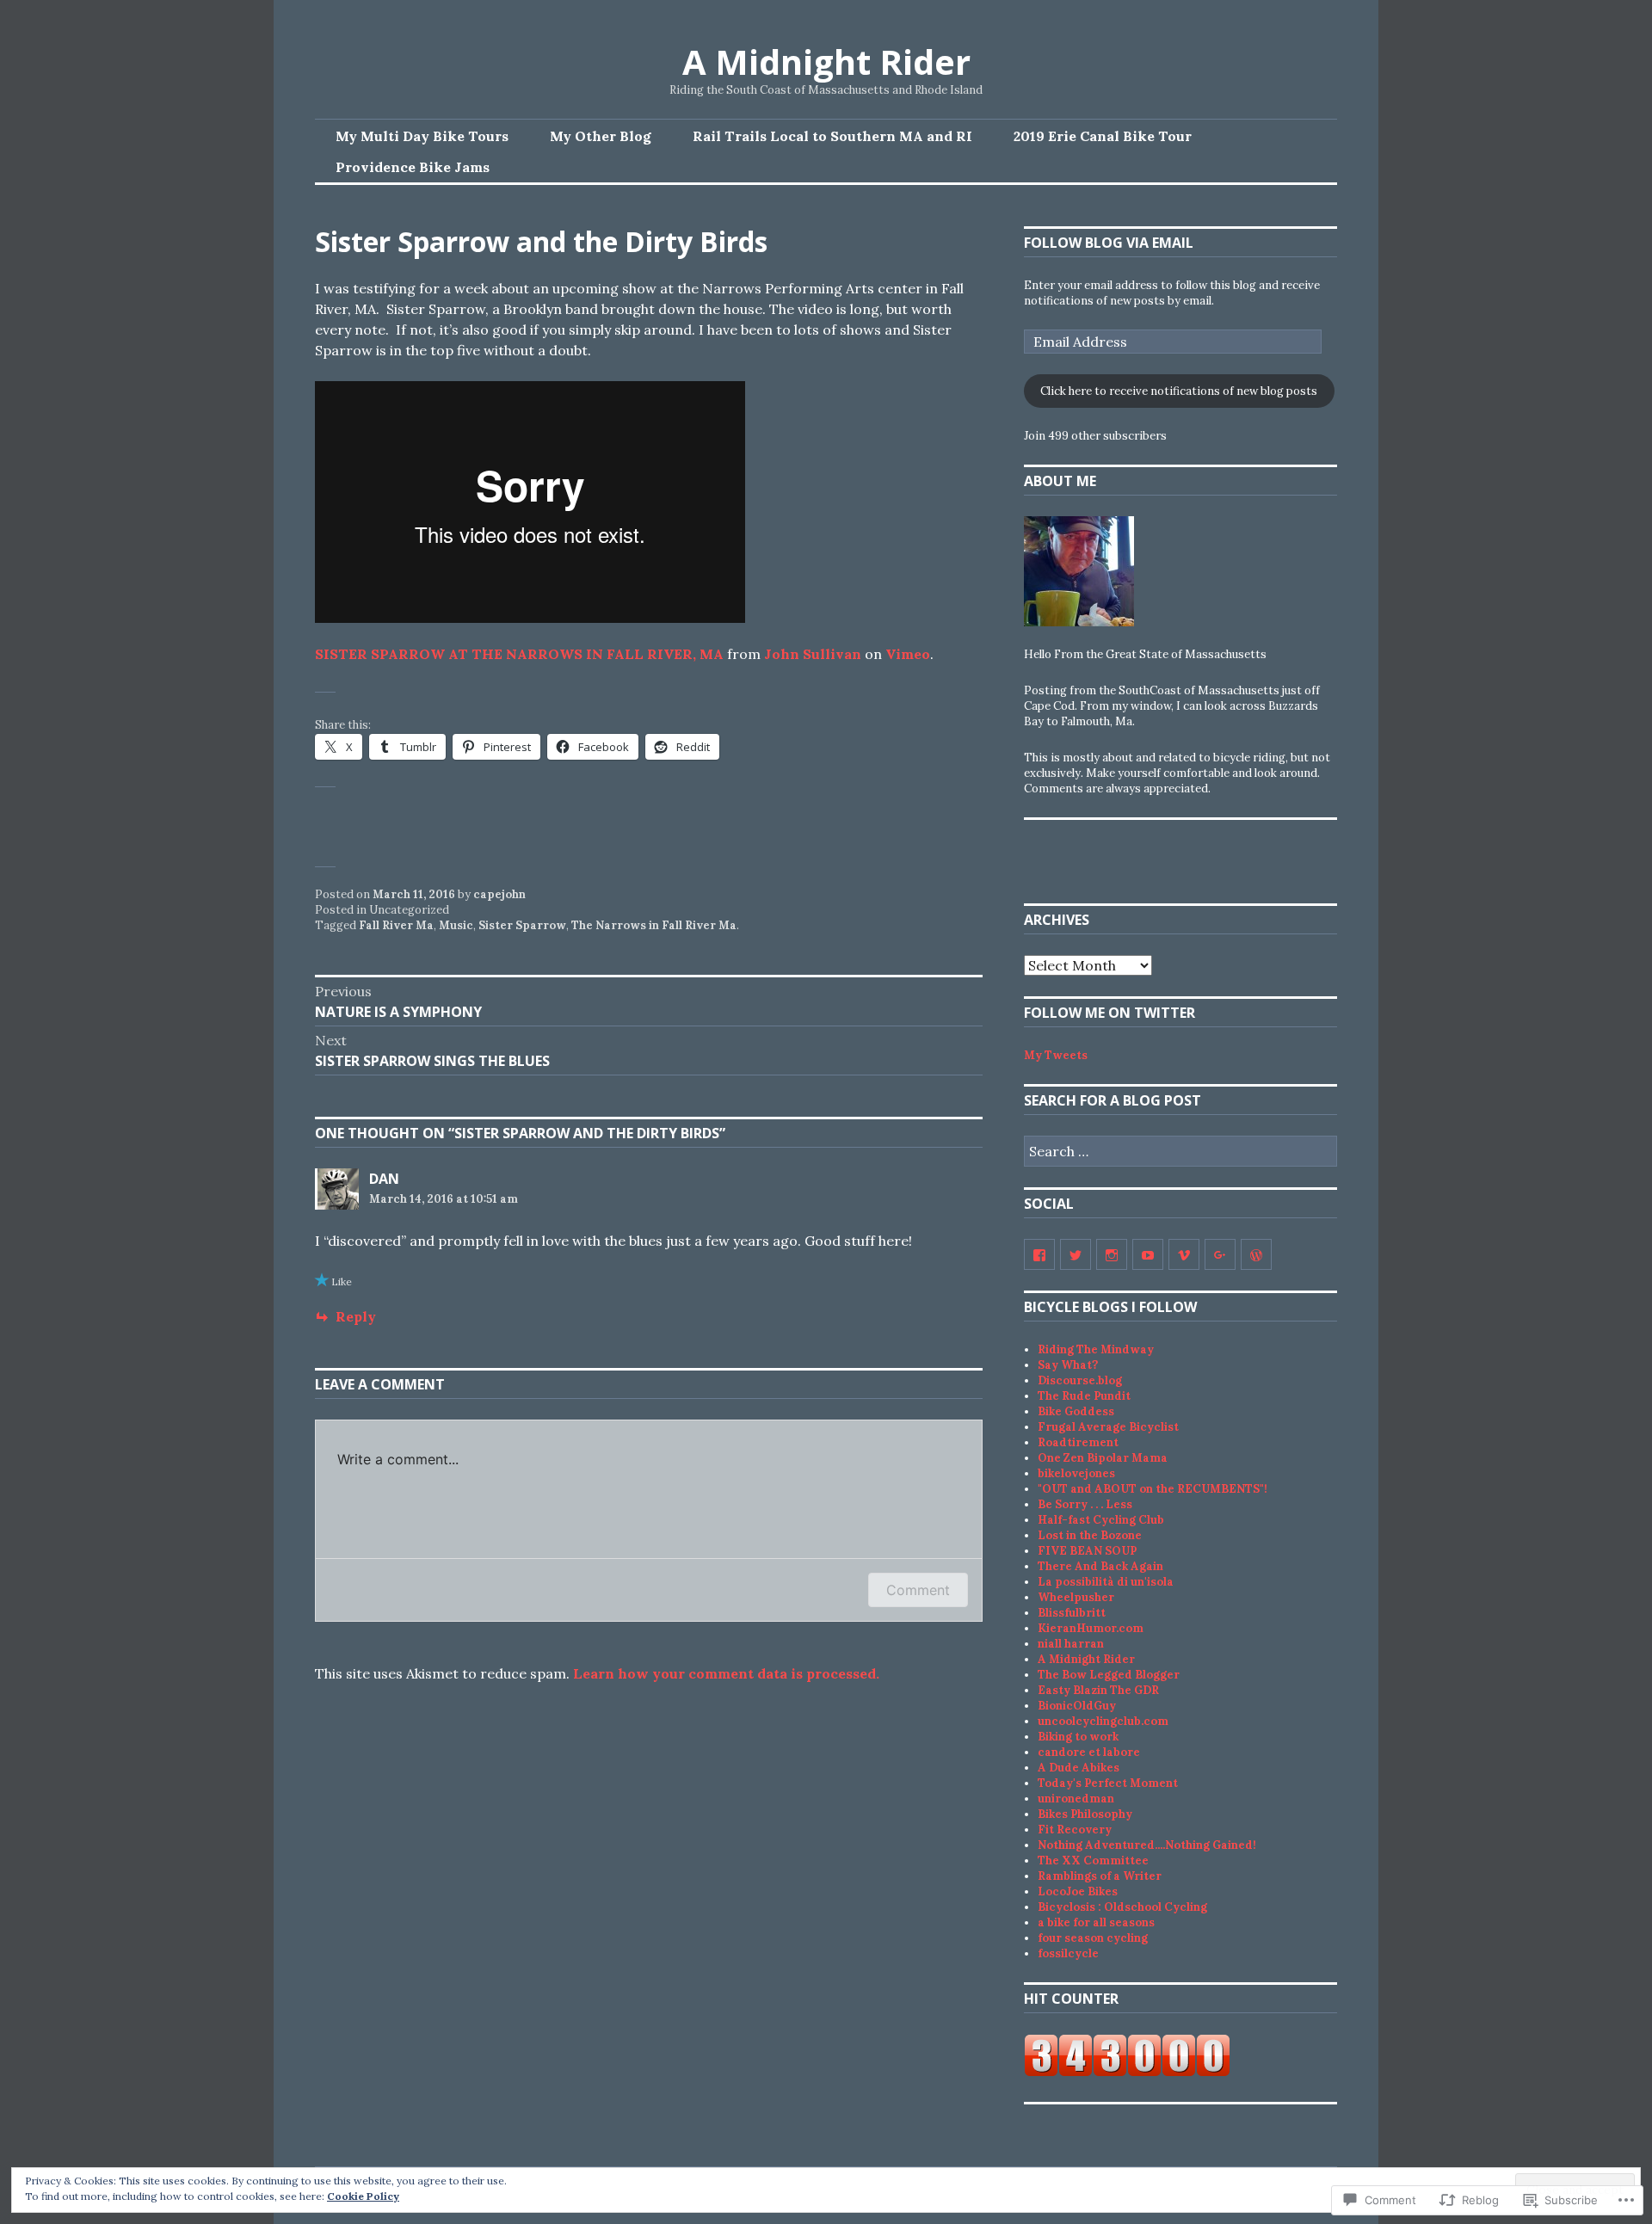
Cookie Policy (363, 2196)
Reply (356, 1316)
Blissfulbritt (1072, 1613)
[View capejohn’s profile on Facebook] (1039, 1254)
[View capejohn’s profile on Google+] (1220, 1254)
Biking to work (1078, 1737)
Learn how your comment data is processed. (726, 1673)
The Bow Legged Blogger (1109, 1675)
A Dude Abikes (1079, 1768)
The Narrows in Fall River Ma (654, 925)
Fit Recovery (1075, 1830)
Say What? (1068, 1365)
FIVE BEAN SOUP (1087, 1551)
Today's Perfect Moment (1108, 1783)
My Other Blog (601, 136)
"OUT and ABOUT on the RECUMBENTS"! (1153, 1489)
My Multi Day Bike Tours (422, 136)
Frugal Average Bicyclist (1108, 1427)
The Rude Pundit (1084, 1396)
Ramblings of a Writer (1100, 1876)
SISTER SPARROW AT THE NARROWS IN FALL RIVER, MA (519, 654)
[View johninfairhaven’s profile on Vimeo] (1184, 1254)
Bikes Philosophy (1085, 1814)
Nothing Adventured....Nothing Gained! (1147, 1845)
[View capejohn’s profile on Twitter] (1076, 1254)
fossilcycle (1068, 1953)
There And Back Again (1100, 1566)
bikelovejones (1076, 1473)
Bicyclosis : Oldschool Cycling (1122, 1907)
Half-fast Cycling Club (1101, 1520)
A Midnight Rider (826, 62)
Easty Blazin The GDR (1098, 1690)
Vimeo (908, 654)
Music (456, 925)
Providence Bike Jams (413, 167)
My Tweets (1056, 1055)
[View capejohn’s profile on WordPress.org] (1256, 1254)
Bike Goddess (1076, 1411)
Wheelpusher (1076, 1597)
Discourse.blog (1080, 1380)
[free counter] (1127, 2073)
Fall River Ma (396, 925)
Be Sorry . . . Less (1085, 1504)
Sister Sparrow (522, 925)
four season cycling (1093, 1938)
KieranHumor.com (1091, 1628)
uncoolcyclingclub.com (1103, 1721)
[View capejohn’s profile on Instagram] (1112, 1254)
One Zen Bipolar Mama (1103, 1458)
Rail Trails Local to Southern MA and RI (832, 136)
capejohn (499, 894)
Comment (918, 1590)
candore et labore (1089, 1752)
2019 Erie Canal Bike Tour (1103, 136)
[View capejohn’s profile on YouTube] (1148, 1254)
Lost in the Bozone (1090, 1535)
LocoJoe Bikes (1078, 1891)
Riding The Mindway (1096, 1349)
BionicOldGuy (1077, 1706)
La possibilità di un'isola (1106, 1582)
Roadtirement (1078, 1442)
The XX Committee (1093, 1861)
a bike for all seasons (1096, 1922)
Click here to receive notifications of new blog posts (1179, 391)
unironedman (1076, 1799)
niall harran (1071, 1644)
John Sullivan (813, 654)
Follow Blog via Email (1109, 243)
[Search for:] (1180, 1152)
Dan (384, 1179)
